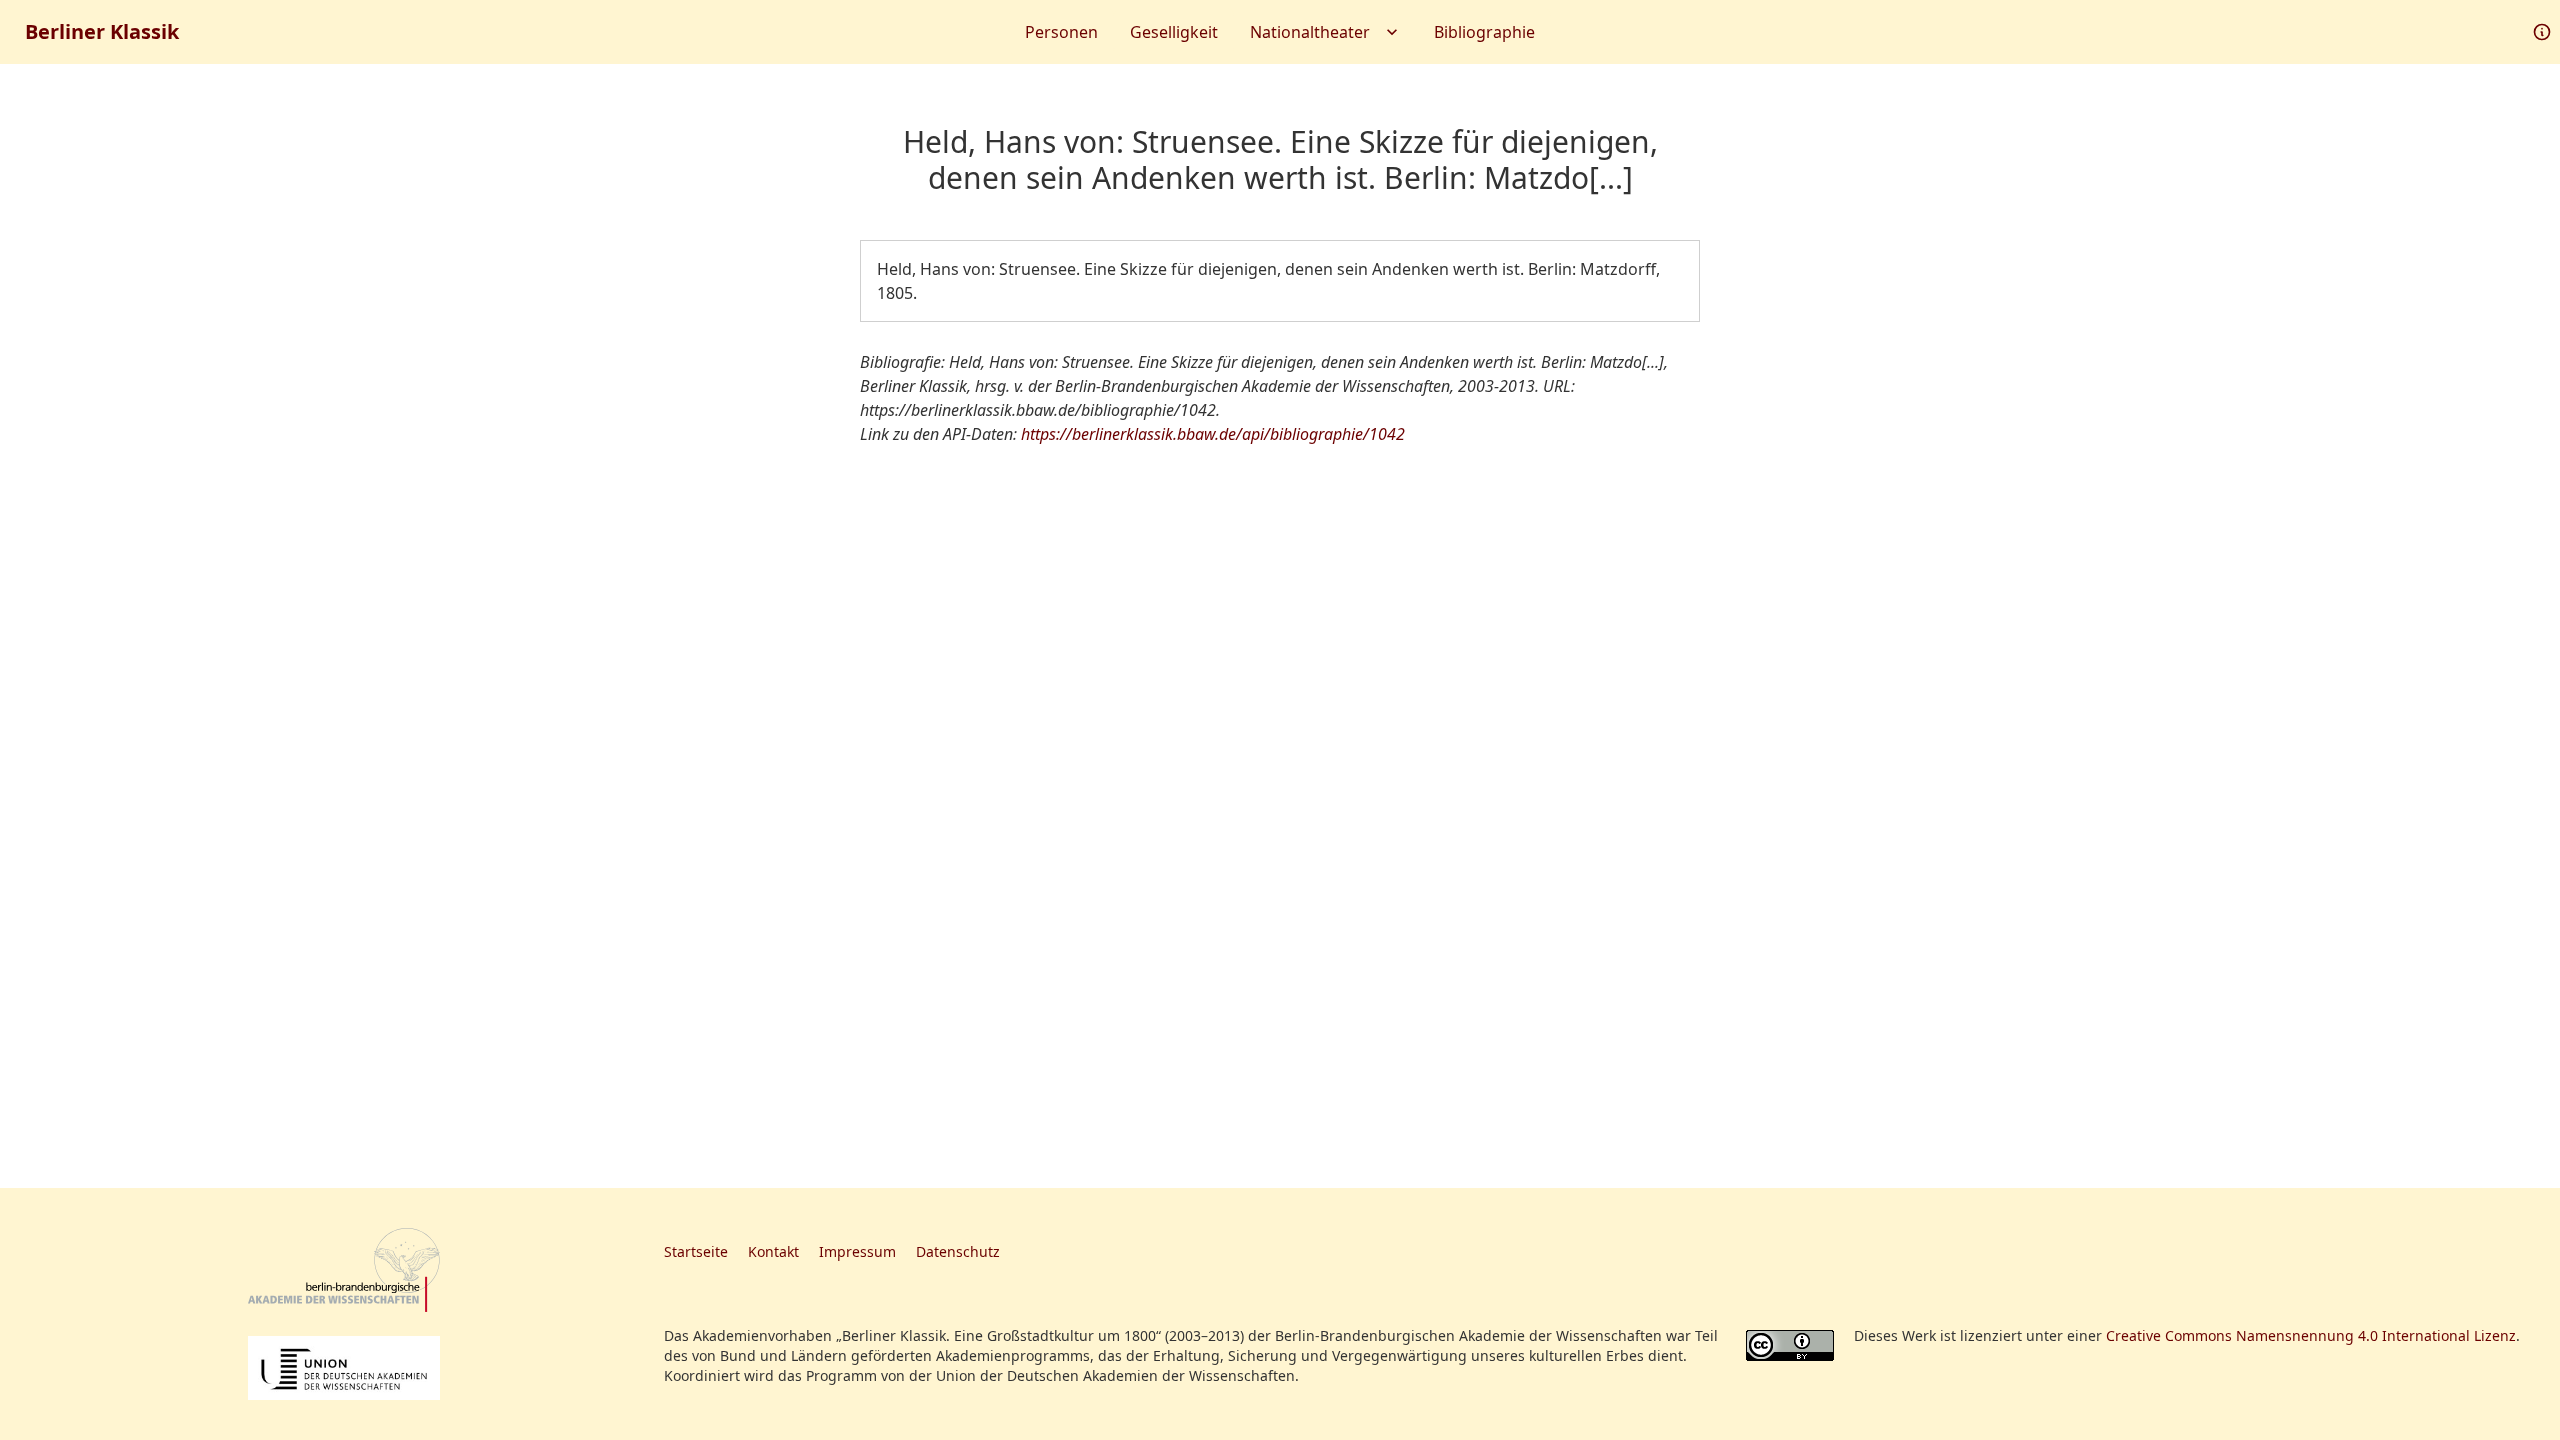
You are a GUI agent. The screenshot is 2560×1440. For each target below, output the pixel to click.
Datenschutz (958, 1251)
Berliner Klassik (102, 31)
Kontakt (773, 1251)
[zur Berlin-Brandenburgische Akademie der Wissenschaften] (344, 1270)
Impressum (857, 1251)
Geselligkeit (1174, 32)
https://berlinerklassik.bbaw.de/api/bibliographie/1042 (1213, 434)
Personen (1061, 32)
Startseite (696, 1251)
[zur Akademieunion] (344, 1368)
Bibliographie (1484, 32)
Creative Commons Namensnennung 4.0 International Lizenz (2311, 1335)
